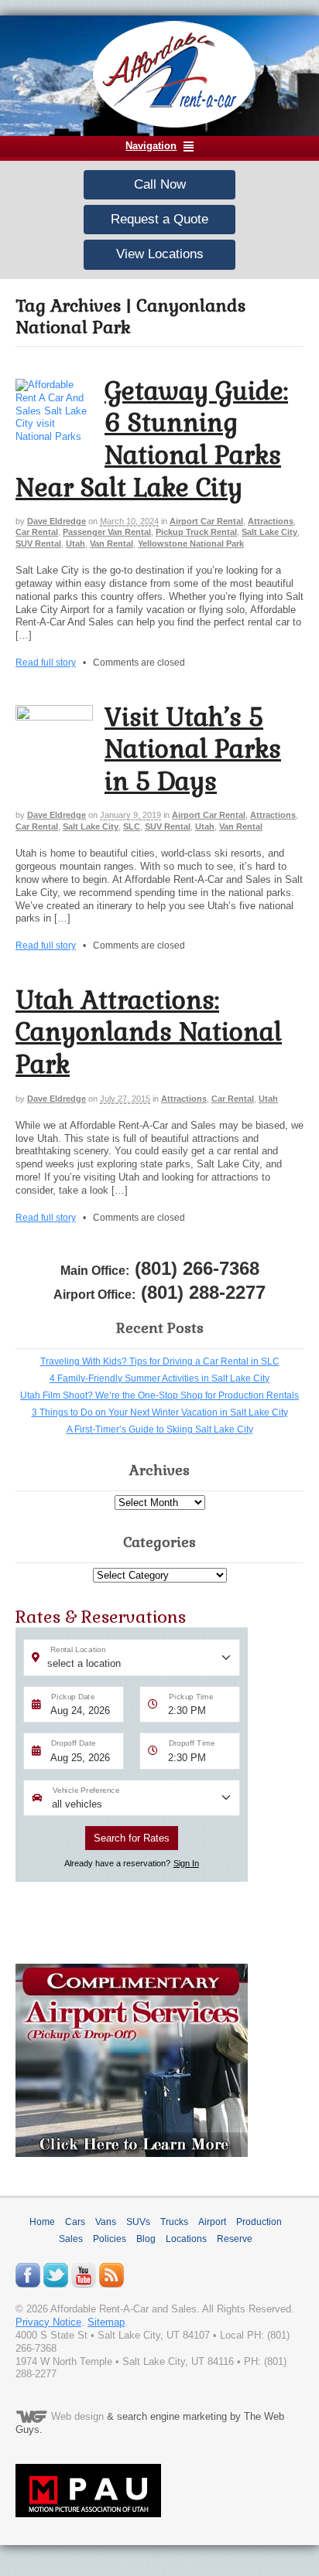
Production (259, 2222)
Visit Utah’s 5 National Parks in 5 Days (193, 749)
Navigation (151, 146)
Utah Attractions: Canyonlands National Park (149, 1032)
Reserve (235, 2239)
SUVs (138, 2222)
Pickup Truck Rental (196, 532)
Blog (146, 2239)
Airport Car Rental (206, 521)
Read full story (46, 662)
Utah (75, 543)
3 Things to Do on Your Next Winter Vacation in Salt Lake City (160, 1412)
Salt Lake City (269, 532)
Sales (71, 2239)
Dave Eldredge (57, 521)
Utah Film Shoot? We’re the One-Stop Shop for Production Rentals (159, 1395)
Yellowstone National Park (191, 543)
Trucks (174, 2222)
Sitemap (106, 2322)
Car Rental (37, 532)
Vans (106, 2222)
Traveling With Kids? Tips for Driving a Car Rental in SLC (160, 1361)
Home (42, 2222)
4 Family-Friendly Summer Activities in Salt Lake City (159, 1378)
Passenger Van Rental (107, 532)
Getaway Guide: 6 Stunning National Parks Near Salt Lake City (152, 439)
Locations (186, 2239)
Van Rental (111, 543)
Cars (75, 2222)
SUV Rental (38, 543)
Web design (77, 2416)
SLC (132, 826)
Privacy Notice (48, 2322)
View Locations (160, 254)
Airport (212, 2222)
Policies (110, 2239)
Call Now (160, 184)
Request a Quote (159, 219)
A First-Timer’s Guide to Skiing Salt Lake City (160, 1429)
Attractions (271, 521)
